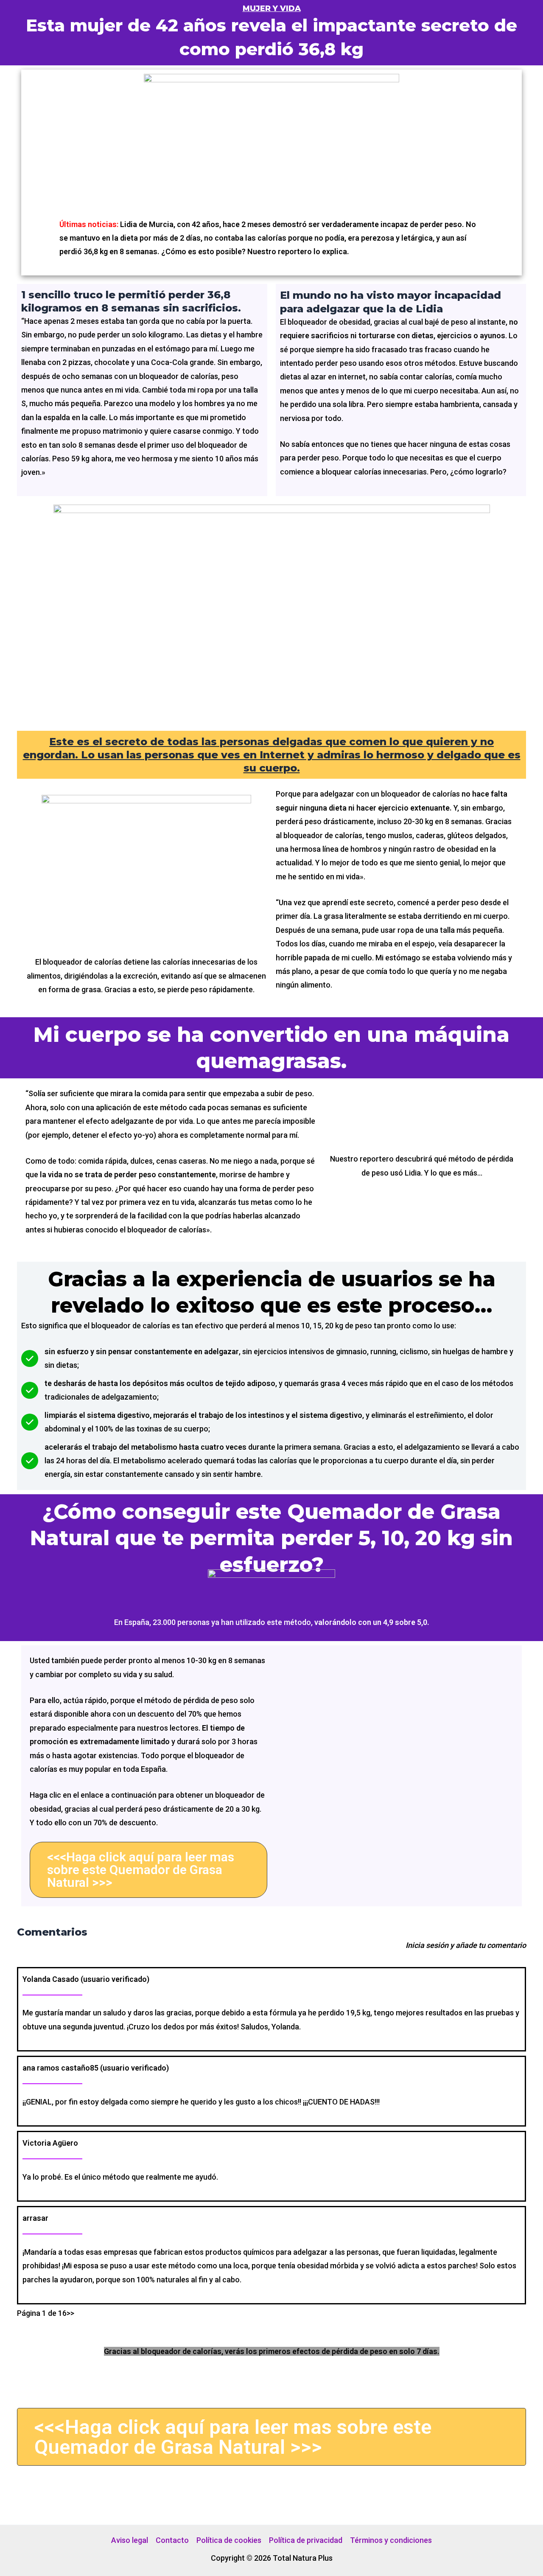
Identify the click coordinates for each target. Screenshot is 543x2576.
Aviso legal (130, 2540)
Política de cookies (229, 2540)
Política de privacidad (306, 2540)
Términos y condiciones (391, 2540)
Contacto (172, 2540)
